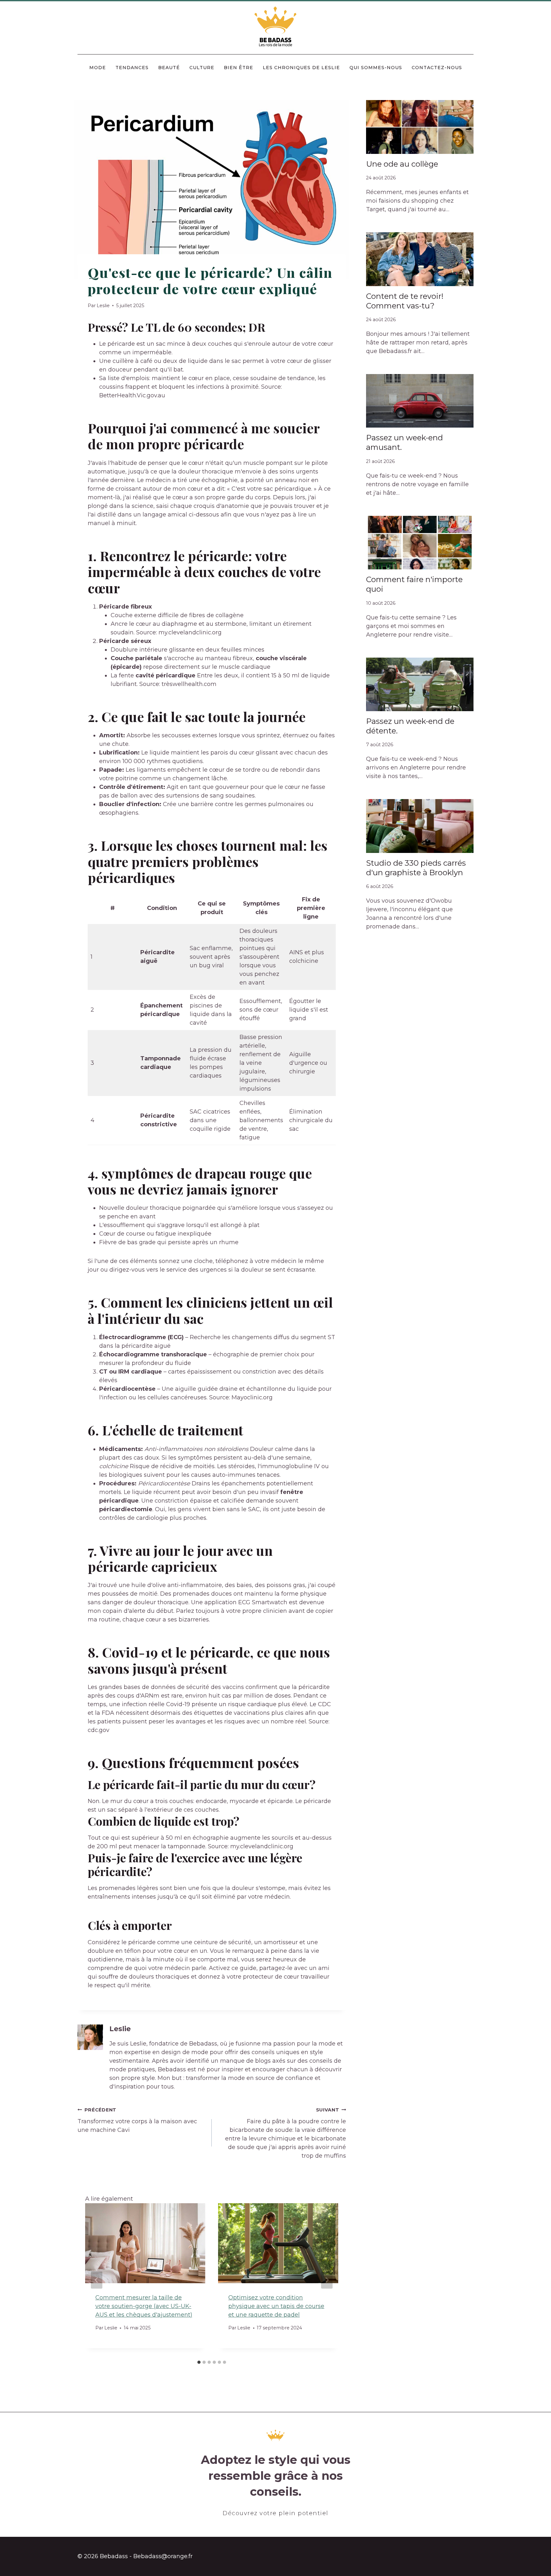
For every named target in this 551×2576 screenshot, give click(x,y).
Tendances (132, 68)
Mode (98, 68)
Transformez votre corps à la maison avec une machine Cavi (137, 2120)
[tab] (199, 2362)
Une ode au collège (402, 164)
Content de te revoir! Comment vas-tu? (405, 301)
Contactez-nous (437, 68)
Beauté (169, 68)
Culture (202, 68)
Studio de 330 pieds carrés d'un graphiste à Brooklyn (416, 868)
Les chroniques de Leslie (301, 68)
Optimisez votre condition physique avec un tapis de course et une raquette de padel (276, 2306)
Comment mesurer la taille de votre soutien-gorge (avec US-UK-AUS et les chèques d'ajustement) (144, 2306)
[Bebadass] (276, 27)
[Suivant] (327, 2280)
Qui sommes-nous (376, 68)
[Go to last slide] (97, 2280)
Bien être (239, 68)
